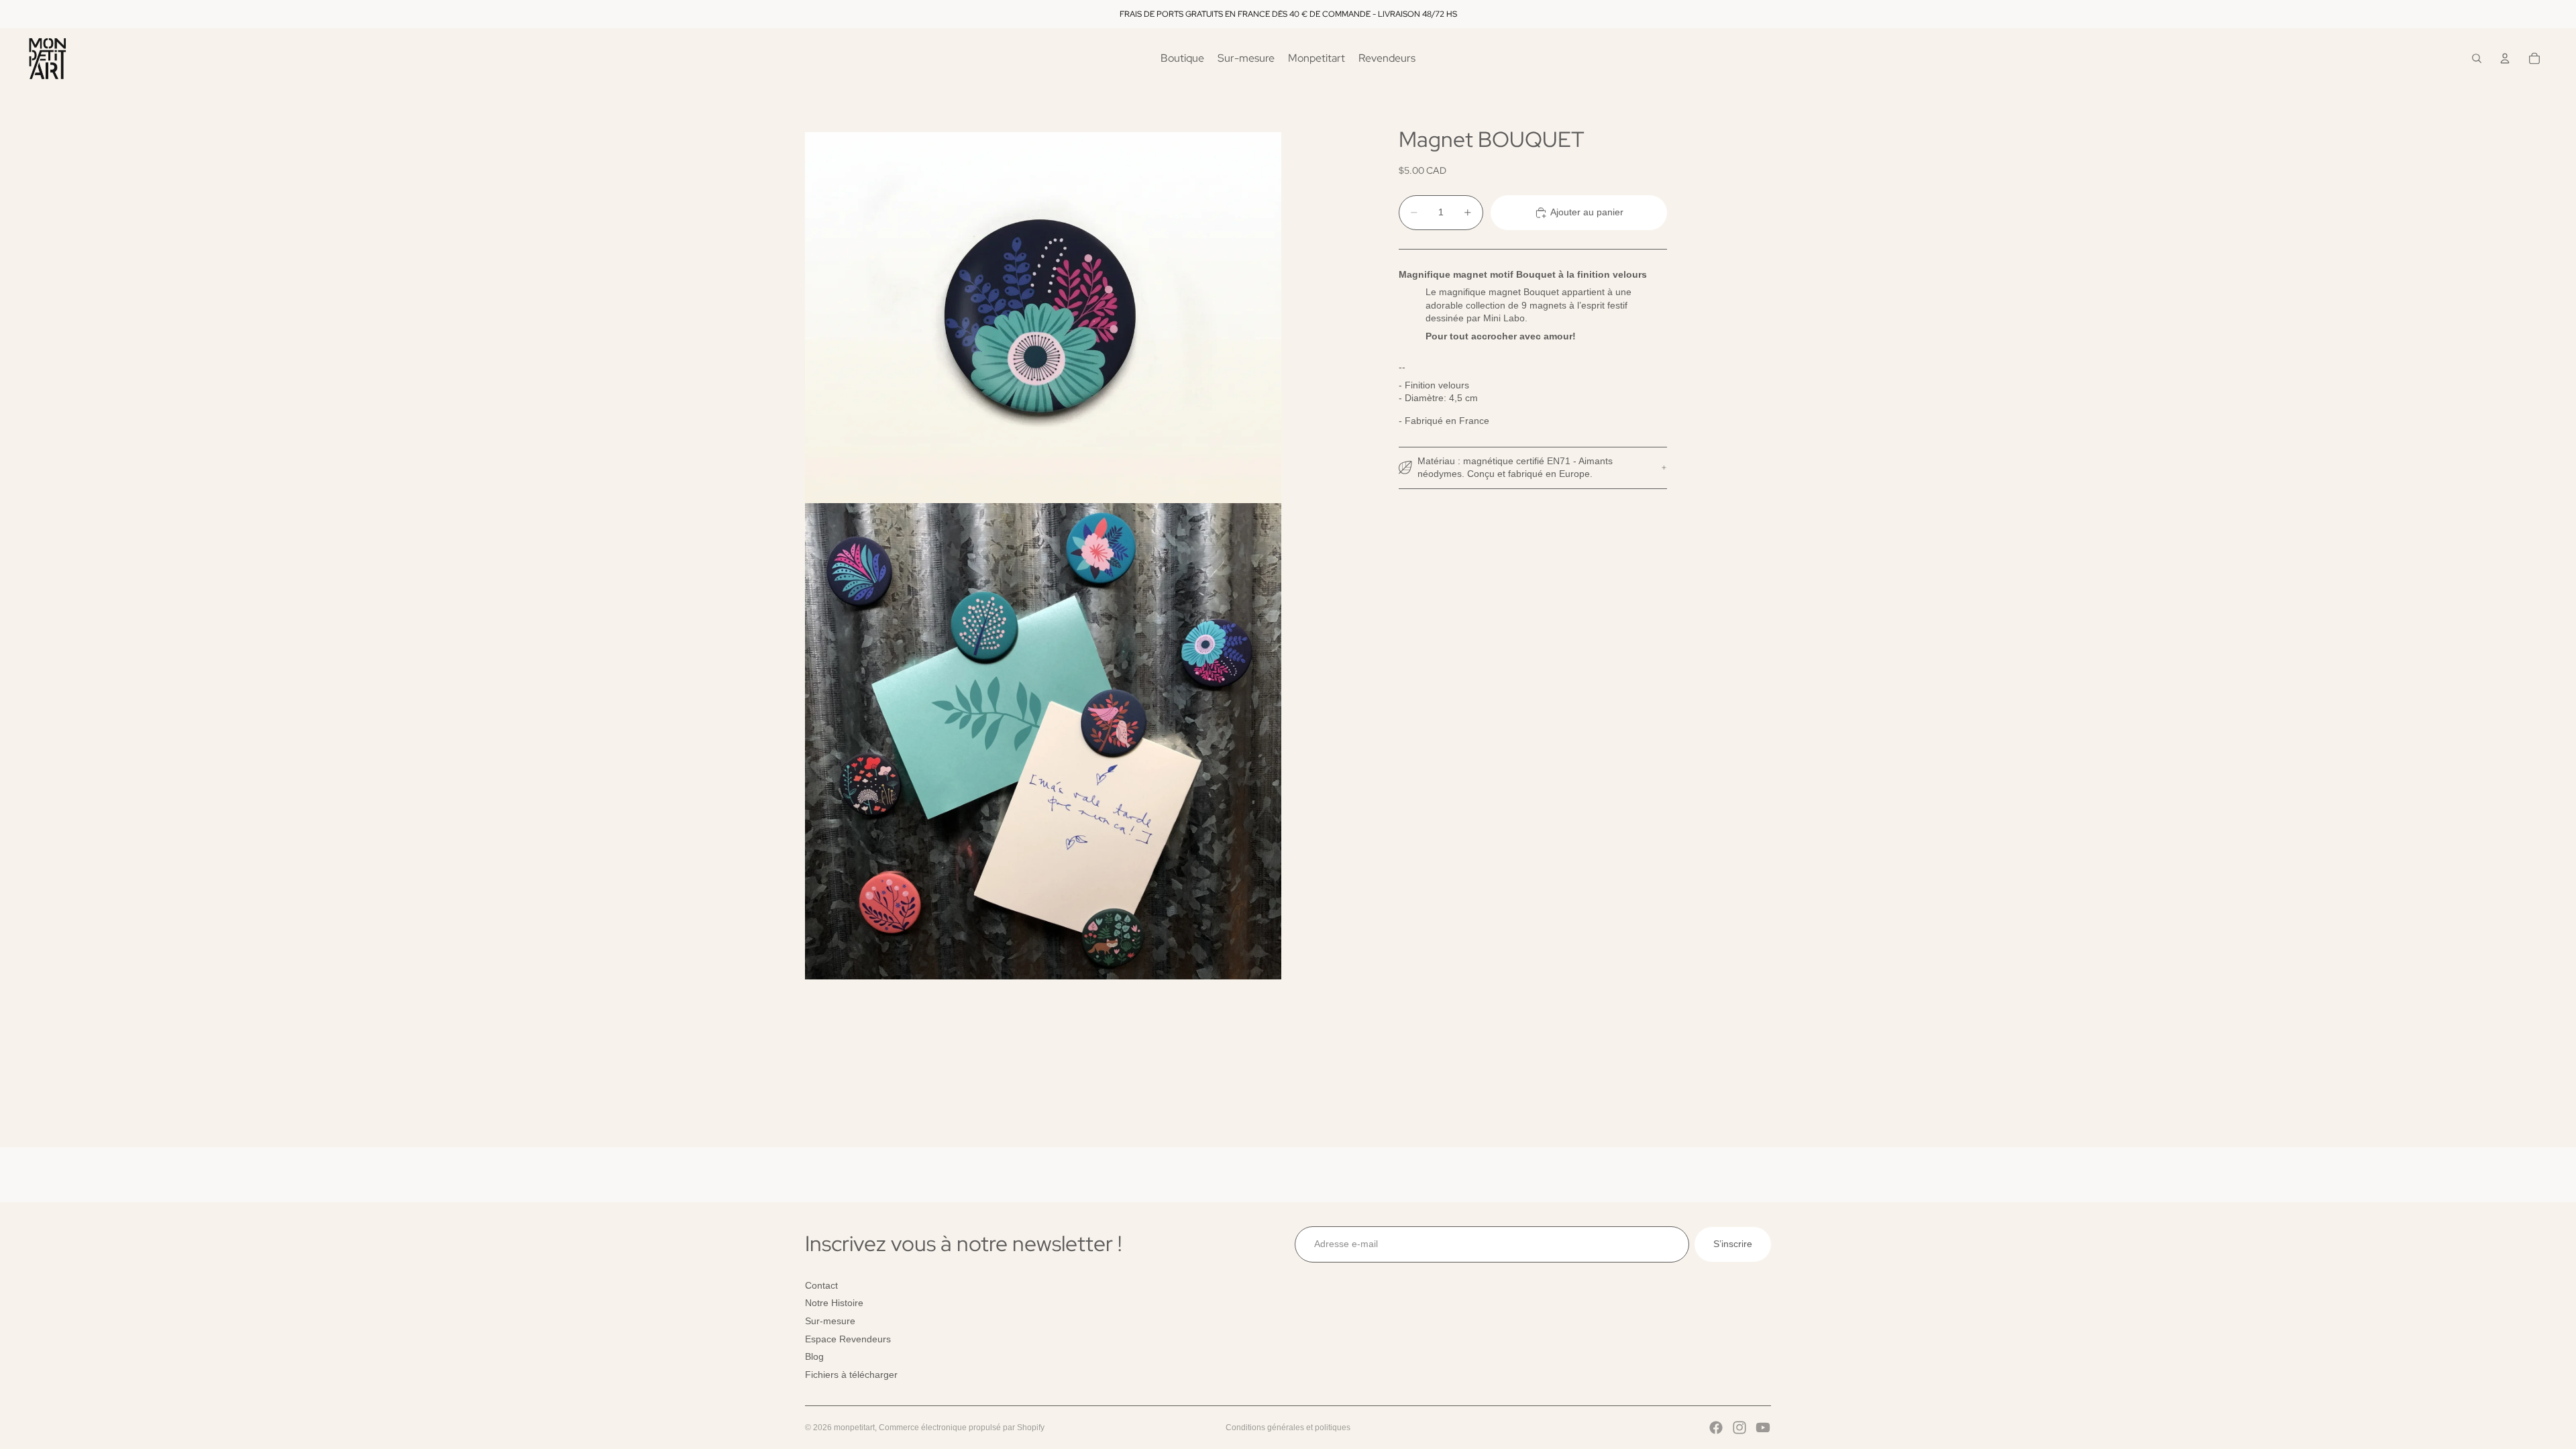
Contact (821, 1285)
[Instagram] (1739, 1428)
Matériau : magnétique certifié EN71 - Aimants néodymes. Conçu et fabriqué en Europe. (1515, 468)
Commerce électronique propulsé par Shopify (962, 1428)
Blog (814, 1356)
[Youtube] (1763, 1428)
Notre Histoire (834, 1303)
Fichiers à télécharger (851, 1374)
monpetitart (854, 1428)
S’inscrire (1733, 1244)
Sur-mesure (830, 1321)
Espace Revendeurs (848, 1338)
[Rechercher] (2477, 58)
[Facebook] (1716, 1428)
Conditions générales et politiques (1288, 1428)
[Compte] (2505, 58)
